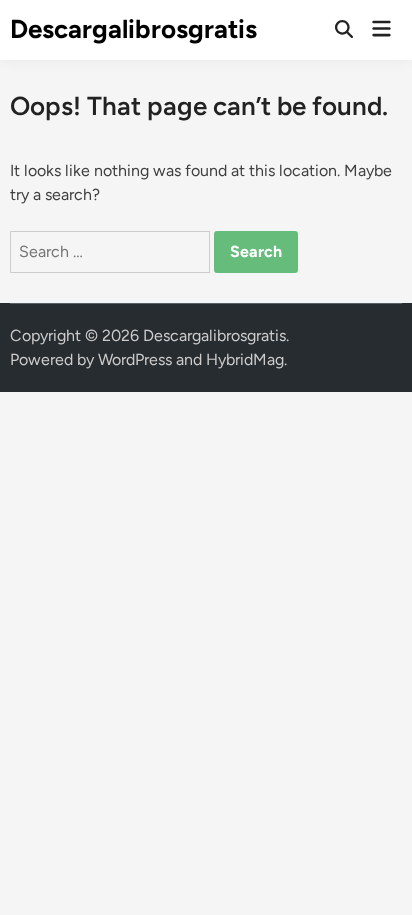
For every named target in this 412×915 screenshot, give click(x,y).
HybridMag (245, 359)
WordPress (135, 359)
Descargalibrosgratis (133, 29)
